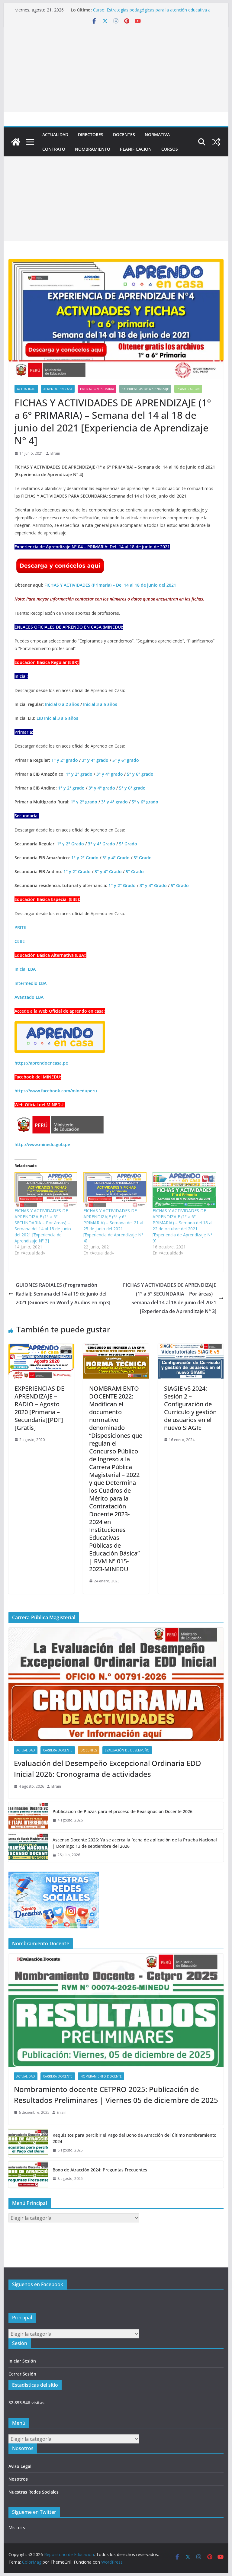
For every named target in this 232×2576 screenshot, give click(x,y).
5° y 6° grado (126, 760)
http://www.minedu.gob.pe (42, 1144)
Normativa (157, 135)
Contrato (54, 149)
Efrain (55, 453)
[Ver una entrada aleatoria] (216, 142)
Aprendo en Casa (58, 389)
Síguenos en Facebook (38, 2284)
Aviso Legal (20, 2466)
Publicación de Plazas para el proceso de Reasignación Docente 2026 (122, 1811)
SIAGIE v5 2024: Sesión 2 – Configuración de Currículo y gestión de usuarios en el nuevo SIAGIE (190, 1408)
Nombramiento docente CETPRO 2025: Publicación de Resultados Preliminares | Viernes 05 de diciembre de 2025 (116, 2095)
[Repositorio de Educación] (16, 142)
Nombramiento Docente (101, 2076)
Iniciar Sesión (22, 2361)
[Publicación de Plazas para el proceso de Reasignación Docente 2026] (28, 1816)
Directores (91, 135)
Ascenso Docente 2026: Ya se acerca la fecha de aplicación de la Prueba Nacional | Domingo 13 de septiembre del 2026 (135, 1843)
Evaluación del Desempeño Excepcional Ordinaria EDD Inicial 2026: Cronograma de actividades (108, 1769)
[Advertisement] (116, 69)
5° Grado (128, 844)
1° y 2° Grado (70, 844)
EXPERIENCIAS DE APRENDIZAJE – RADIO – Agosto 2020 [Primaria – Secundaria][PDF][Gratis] (39, 1408)
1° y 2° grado (65, 760)
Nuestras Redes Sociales (34, 2492)
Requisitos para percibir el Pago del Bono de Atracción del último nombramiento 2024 (134, 2138)
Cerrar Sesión (22, 2374)
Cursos (170, 149)
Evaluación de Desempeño (127, 1750)
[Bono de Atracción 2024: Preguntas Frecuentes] (28, 2174)
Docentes (124, 135)
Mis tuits (17, 2528)
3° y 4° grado (95, 760)
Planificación (136, 149)
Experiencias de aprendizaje (145, 389)
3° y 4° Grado (101, 844)
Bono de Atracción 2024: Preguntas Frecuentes (100, 2170)
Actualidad (55, 135)
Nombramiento (93, 149)
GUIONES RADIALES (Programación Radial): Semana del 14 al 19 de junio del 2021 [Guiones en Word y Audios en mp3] (63, 1294)
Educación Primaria (97, 389)
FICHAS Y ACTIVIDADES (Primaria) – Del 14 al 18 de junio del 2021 (110, 585)
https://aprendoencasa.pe (41, 1063)
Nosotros (18, 2479)
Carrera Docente (58, 1750)
